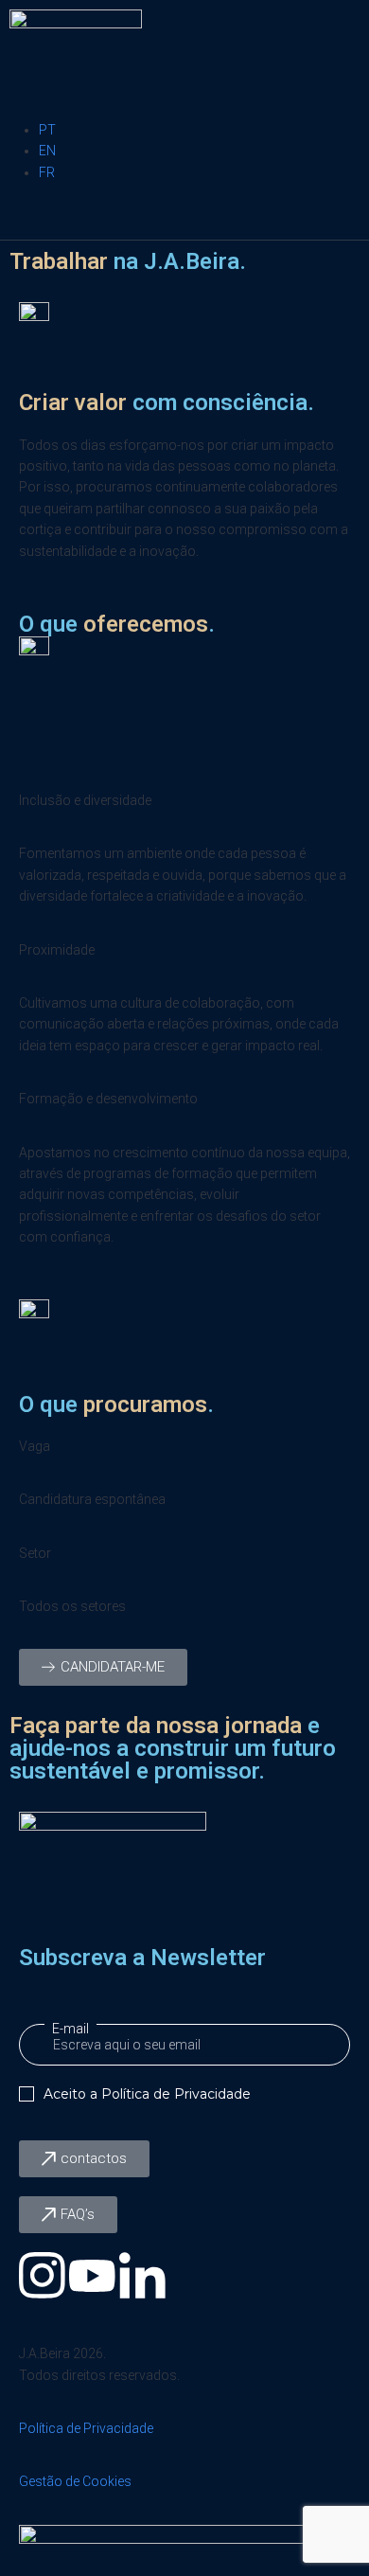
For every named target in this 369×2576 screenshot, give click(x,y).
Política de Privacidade (176, 2094)
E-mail (70, 2029)
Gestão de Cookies (75, 2481)
